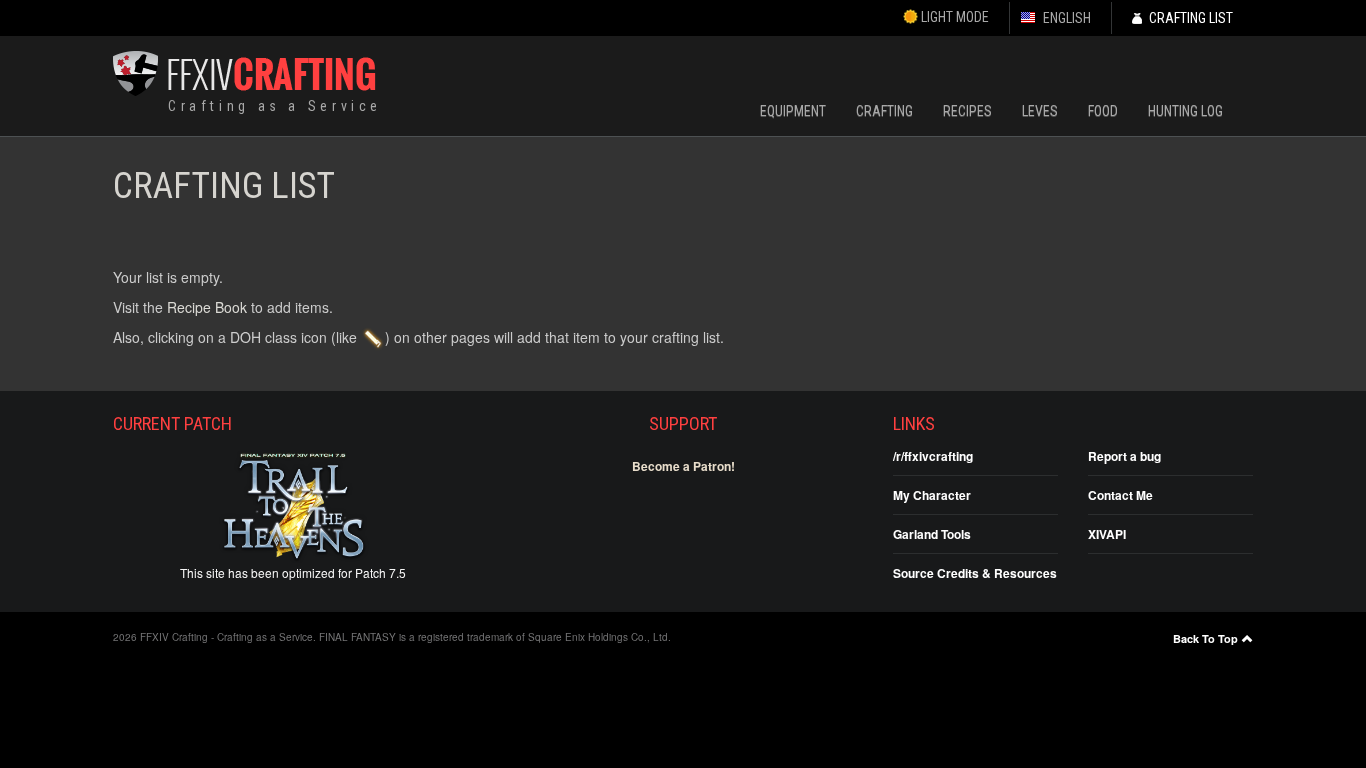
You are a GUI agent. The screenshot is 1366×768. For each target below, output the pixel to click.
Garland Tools (932, 534)
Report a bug (1124, 456)
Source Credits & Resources (975, 573)
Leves (1040, 111)
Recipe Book (207, 307)
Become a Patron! (683, 466)
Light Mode (953, 17)
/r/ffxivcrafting (933, 456)
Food (1103, 111)
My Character (932, 495)
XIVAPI (1107, 534)
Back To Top (1205, 638)
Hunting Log (1185, 111)
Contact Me (1120, 495)
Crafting (884, 111)
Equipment (793, 111)
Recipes (967, 111)
